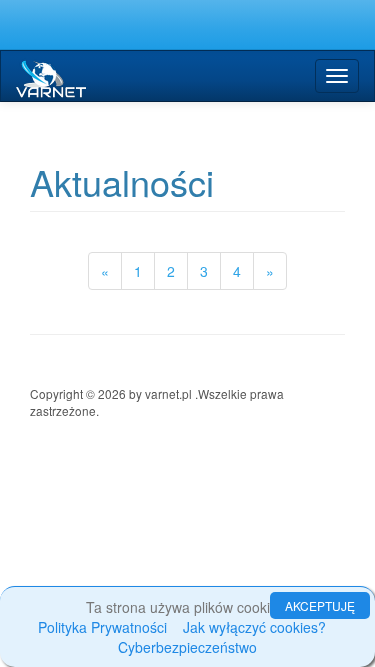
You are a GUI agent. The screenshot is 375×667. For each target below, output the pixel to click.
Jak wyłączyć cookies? (254, 627)
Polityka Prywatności (102, 627)
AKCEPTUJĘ (320, 605)
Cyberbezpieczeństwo (187, 647)
